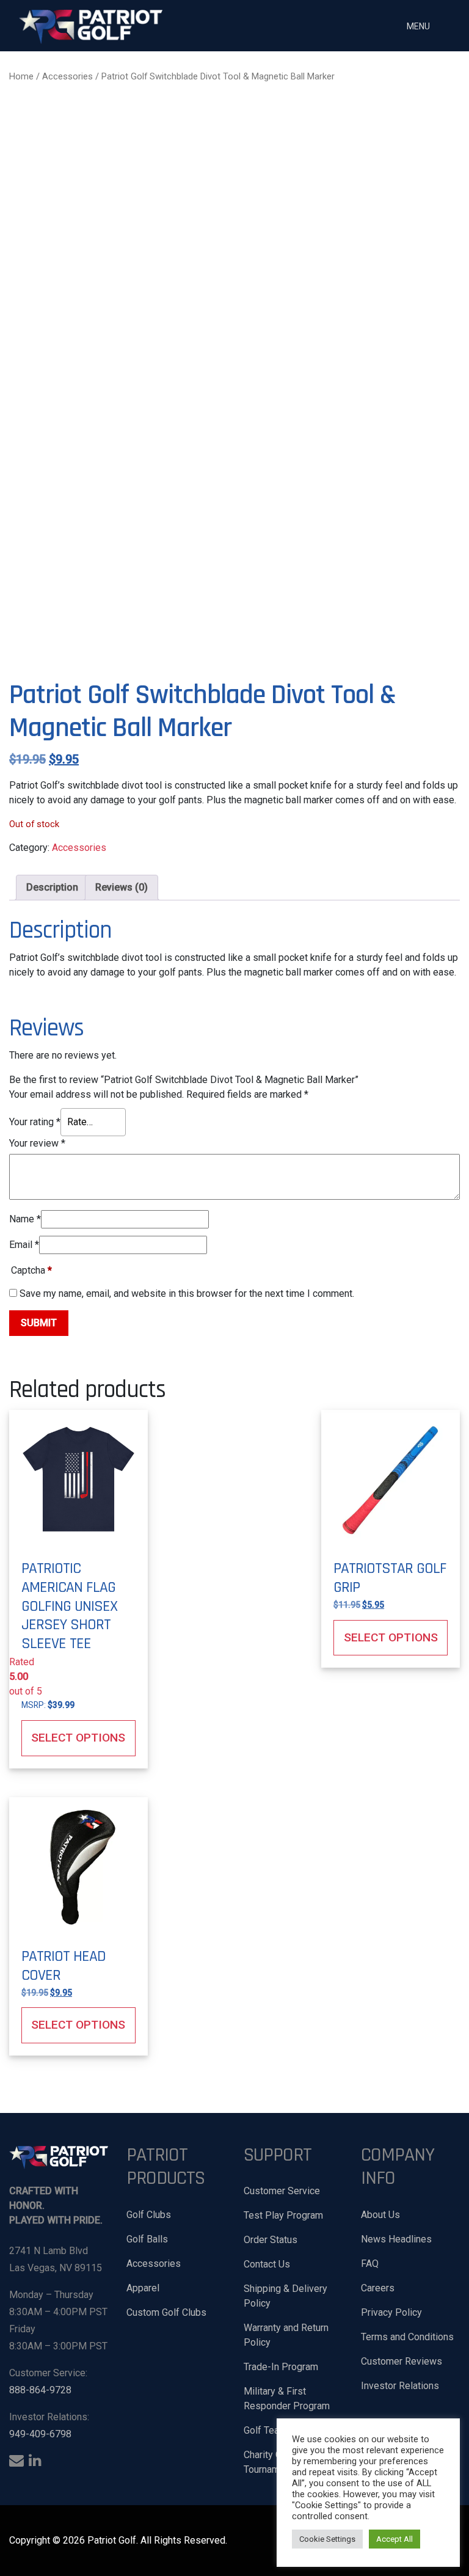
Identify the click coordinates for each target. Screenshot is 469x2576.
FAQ (370, 2264)
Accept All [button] (394, 2539)
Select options (78, 1738)
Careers (378, 2288)
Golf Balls (147, 2239)
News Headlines (396, 2239)
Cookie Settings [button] (327, 2539)
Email (24, 1245)
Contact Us (267, 2264)
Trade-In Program (281, 2367)
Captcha (31, 1270)
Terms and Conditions (407, 2337)
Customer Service (282, 2191)
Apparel (143, 2288)
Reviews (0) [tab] (122, 887)
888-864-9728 (40, 2390)
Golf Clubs (149, 2215)
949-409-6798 (40, 2434)
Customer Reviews (402, 2361)
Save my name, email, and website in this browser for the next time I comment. (187, 1293)
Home (21, 76)
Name (25, 1219)
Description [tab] (52, 887)
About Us (380, 2215)
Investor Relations (400, 2386)
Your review (37, 1143)
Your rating (35, 1122)
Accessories (67, 76)
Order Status (271, 2240)
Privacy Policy (391, 2312)
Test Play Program (283, 2215)
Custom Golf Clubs (166, 2312)
